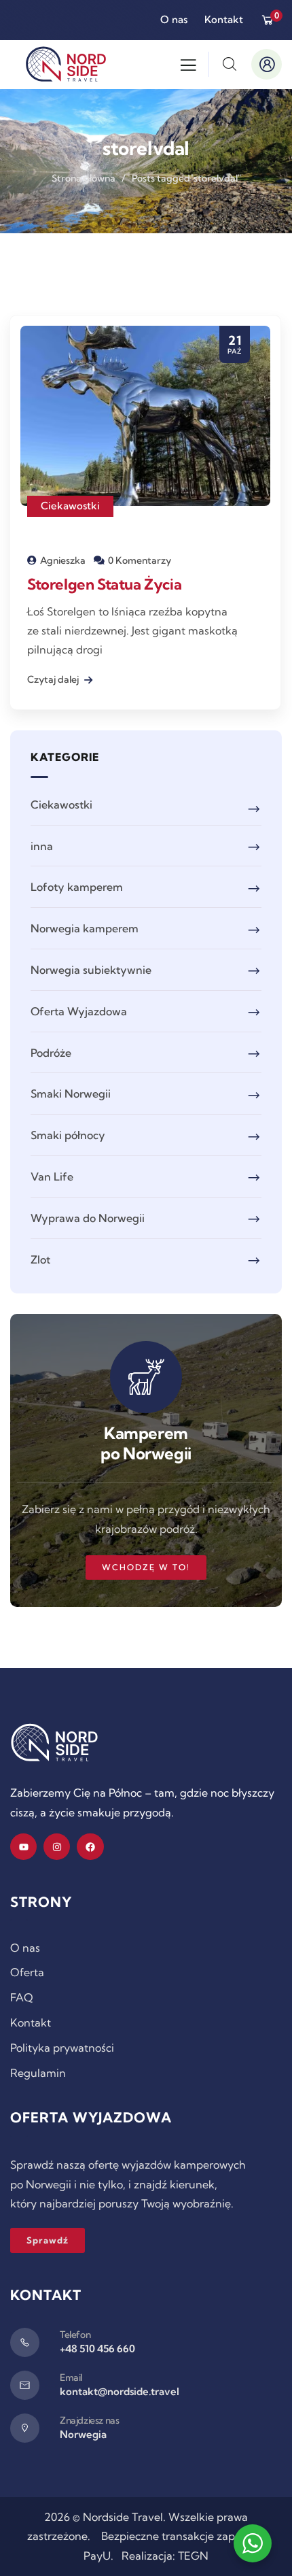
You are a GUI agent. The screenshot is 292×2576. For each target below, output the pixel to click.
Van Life (52, 1176)
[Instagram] (57, 1847)
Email (71, 2377)
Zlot (40, 1259)
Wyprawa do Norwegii (88, 1218)
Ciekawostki (70, 506)
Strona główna (84, 178)
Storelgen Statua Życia (104, 584)
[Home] (54, 1743)
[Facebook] (90, 1847)
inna (42, 846)
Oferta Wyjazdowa (79, 1011)
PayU (97, 2556)
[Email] (25, 2385)
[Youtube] (23, 1847)
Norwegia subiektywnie (91, 970)
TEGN (193, 2556)
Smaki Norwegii (71, 1094)
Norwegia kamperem (85, 928)
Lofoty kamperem (77, 887)
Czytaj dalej (54, 679)
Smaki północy (68, 1135)
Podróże (51, 1053)
